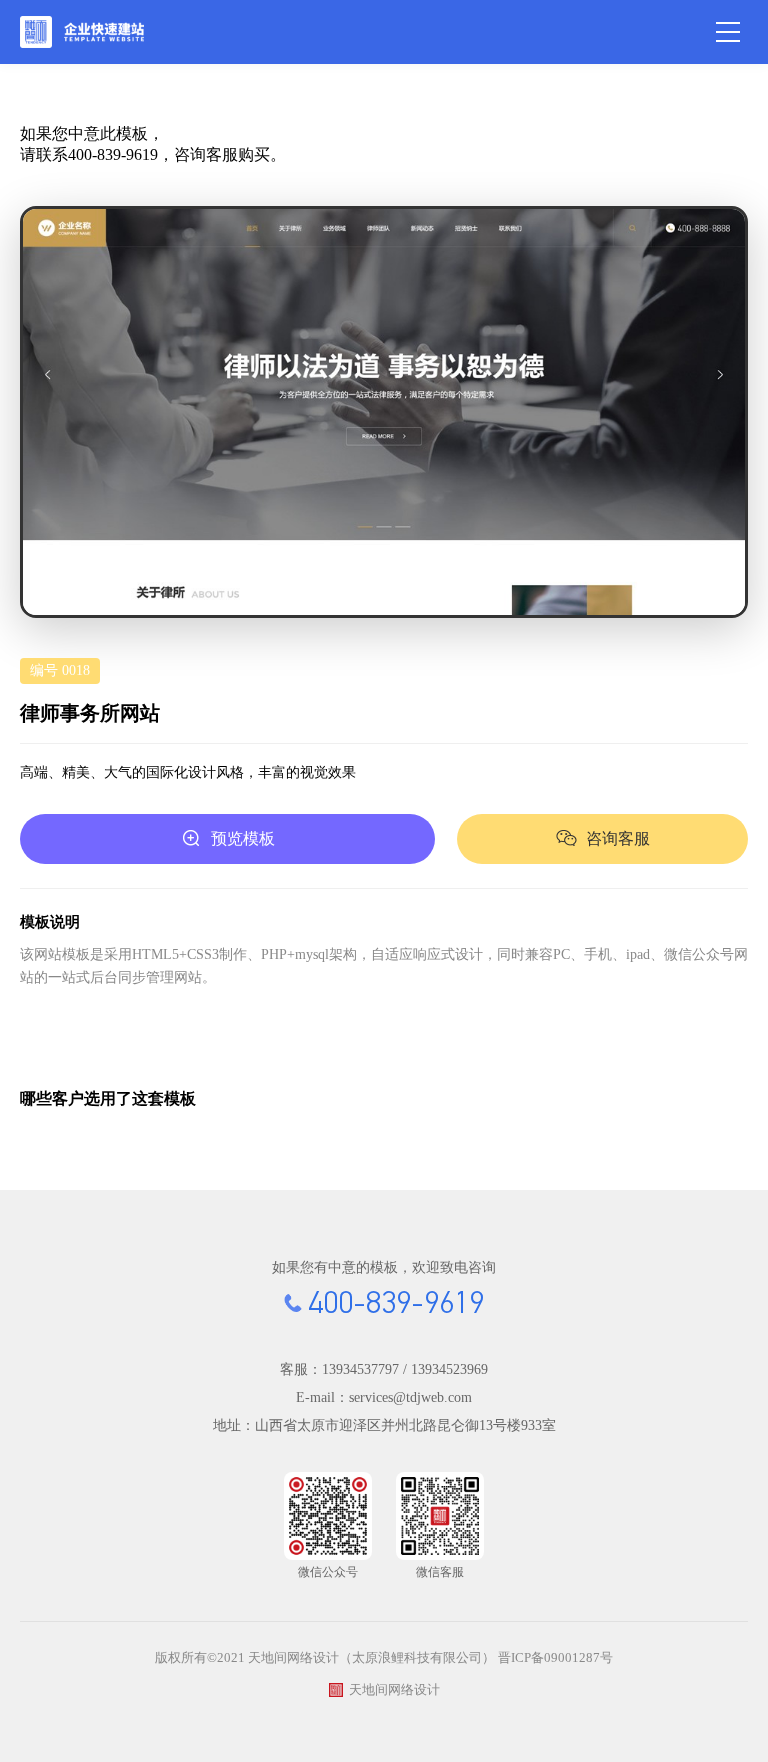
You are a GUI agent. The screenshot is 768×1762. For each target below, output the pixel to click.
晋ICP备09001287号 (555, 1657)
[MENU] (728, 32)
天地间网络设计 (394, 1689)
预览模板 (243, 838)
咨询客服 (618, 838)
